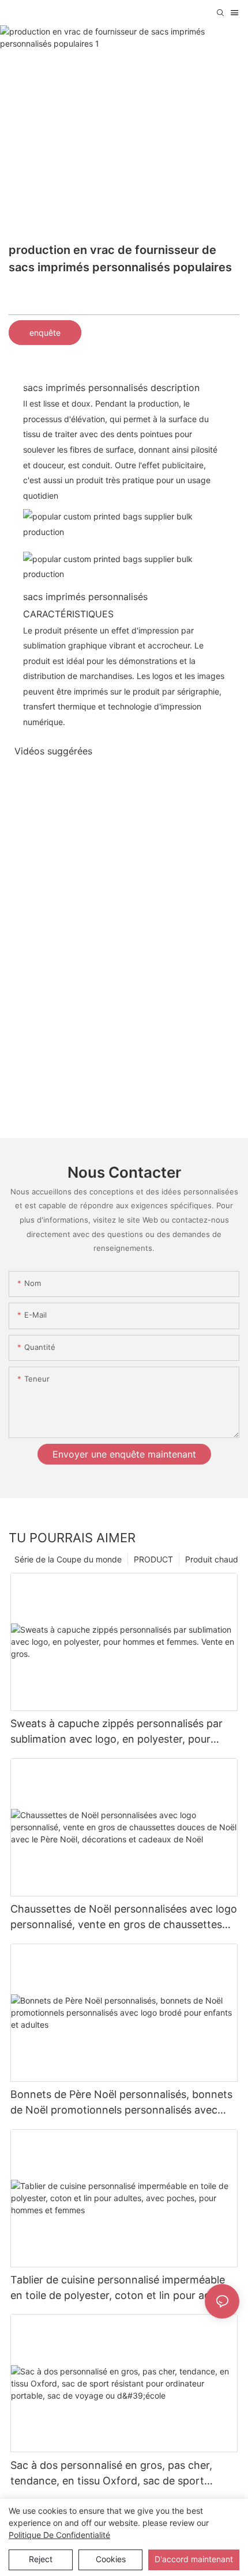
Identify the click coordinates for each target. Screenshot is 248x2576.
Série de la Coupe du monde (68, 1559)
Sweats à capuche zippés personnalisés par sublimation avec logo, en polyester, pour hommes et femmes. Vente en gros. (117, 1732)
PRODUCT (153, 1559)
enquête (45, 333)
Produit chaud (212, 1559)
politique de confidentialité (59, 2535)
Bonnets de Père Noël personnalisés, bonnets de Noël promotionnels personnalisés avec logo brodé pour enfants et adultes (121, 2103)
